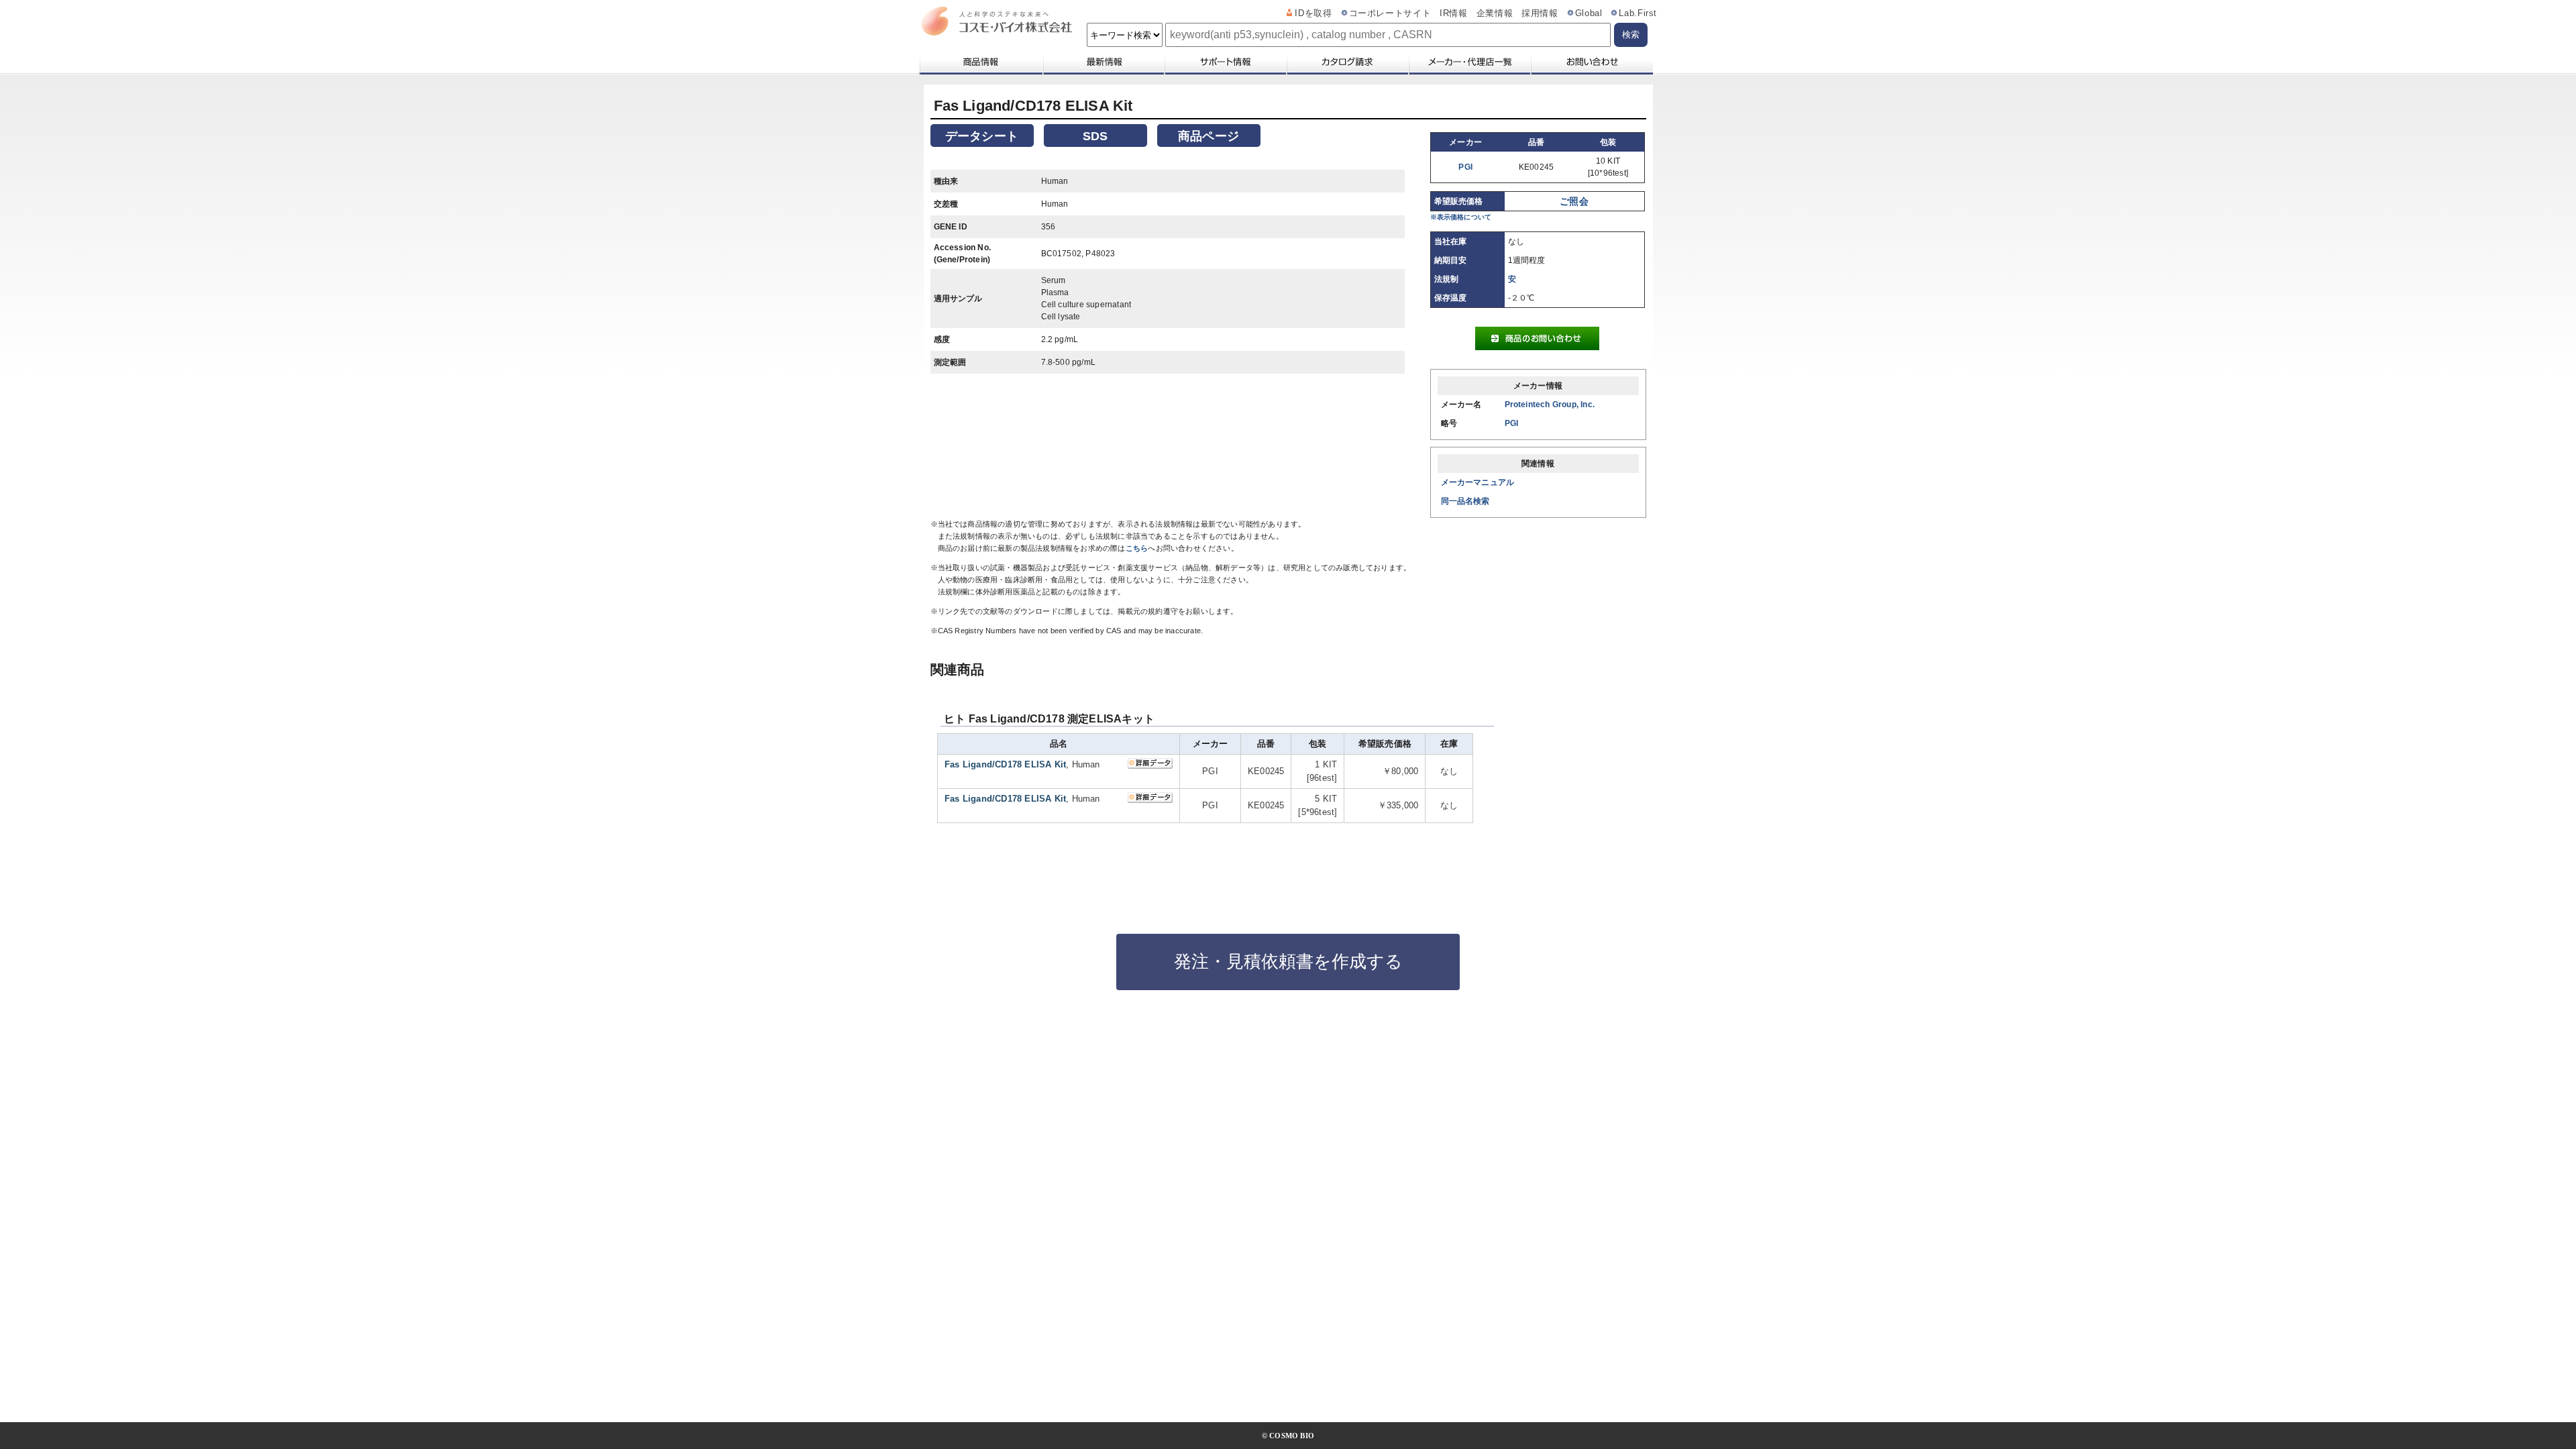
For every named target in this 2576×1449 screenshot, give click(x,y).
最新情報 (1103, 62)
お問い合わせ (1592, 62)
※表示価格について (1461, 217)
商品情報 (980, 62)
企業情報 (1495, 13)
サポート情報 (1225, 62)
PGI (1465, 167)
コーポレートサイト (1390, 13)
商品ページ (1209, 136)
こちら (1137, 548)
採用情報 (1540, 13)
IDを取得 (1313, 13)
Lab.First (1638, 13)
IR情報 (1454, 13)
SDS (1095, 136)
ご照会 (1574, 201)
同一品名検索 (1465, 501)
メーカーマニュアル (1478, 482)
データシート (982, 136)
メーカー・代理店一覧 (1469, 62)
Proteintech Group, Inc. (1550, 405)
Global (1589, 13)
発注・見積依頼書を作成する (1288, 961)
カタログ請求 (1347, 62)
